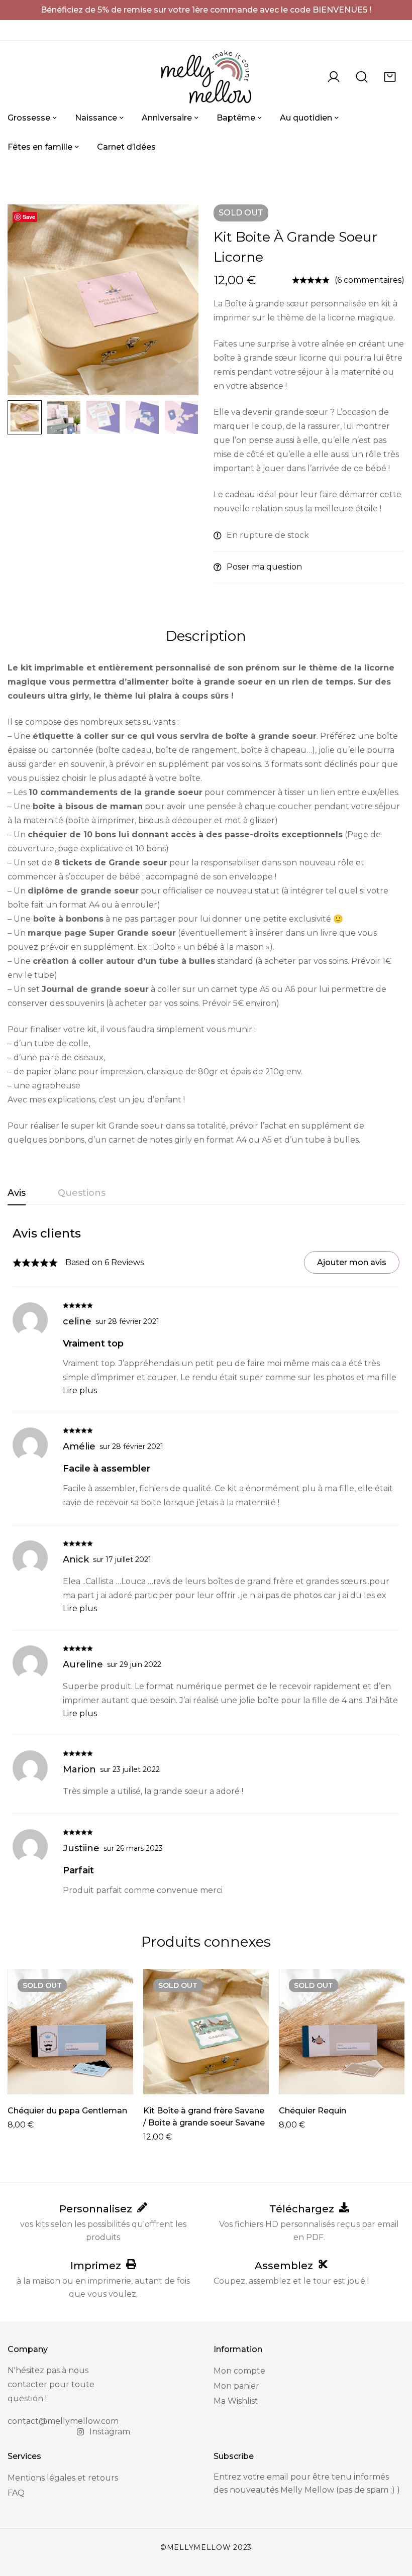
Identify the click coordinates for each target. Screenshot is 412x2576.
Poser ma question (264, 567)
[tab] (17, 1193)
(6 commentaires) (370, 280)
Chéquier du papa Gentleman (67, 2111)
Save (29, 217)
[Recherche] (362, 77)
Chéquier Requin (313, 2111)
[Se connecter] (334, 77)
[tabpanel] (206, 1561)
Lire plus (80, 1390)
